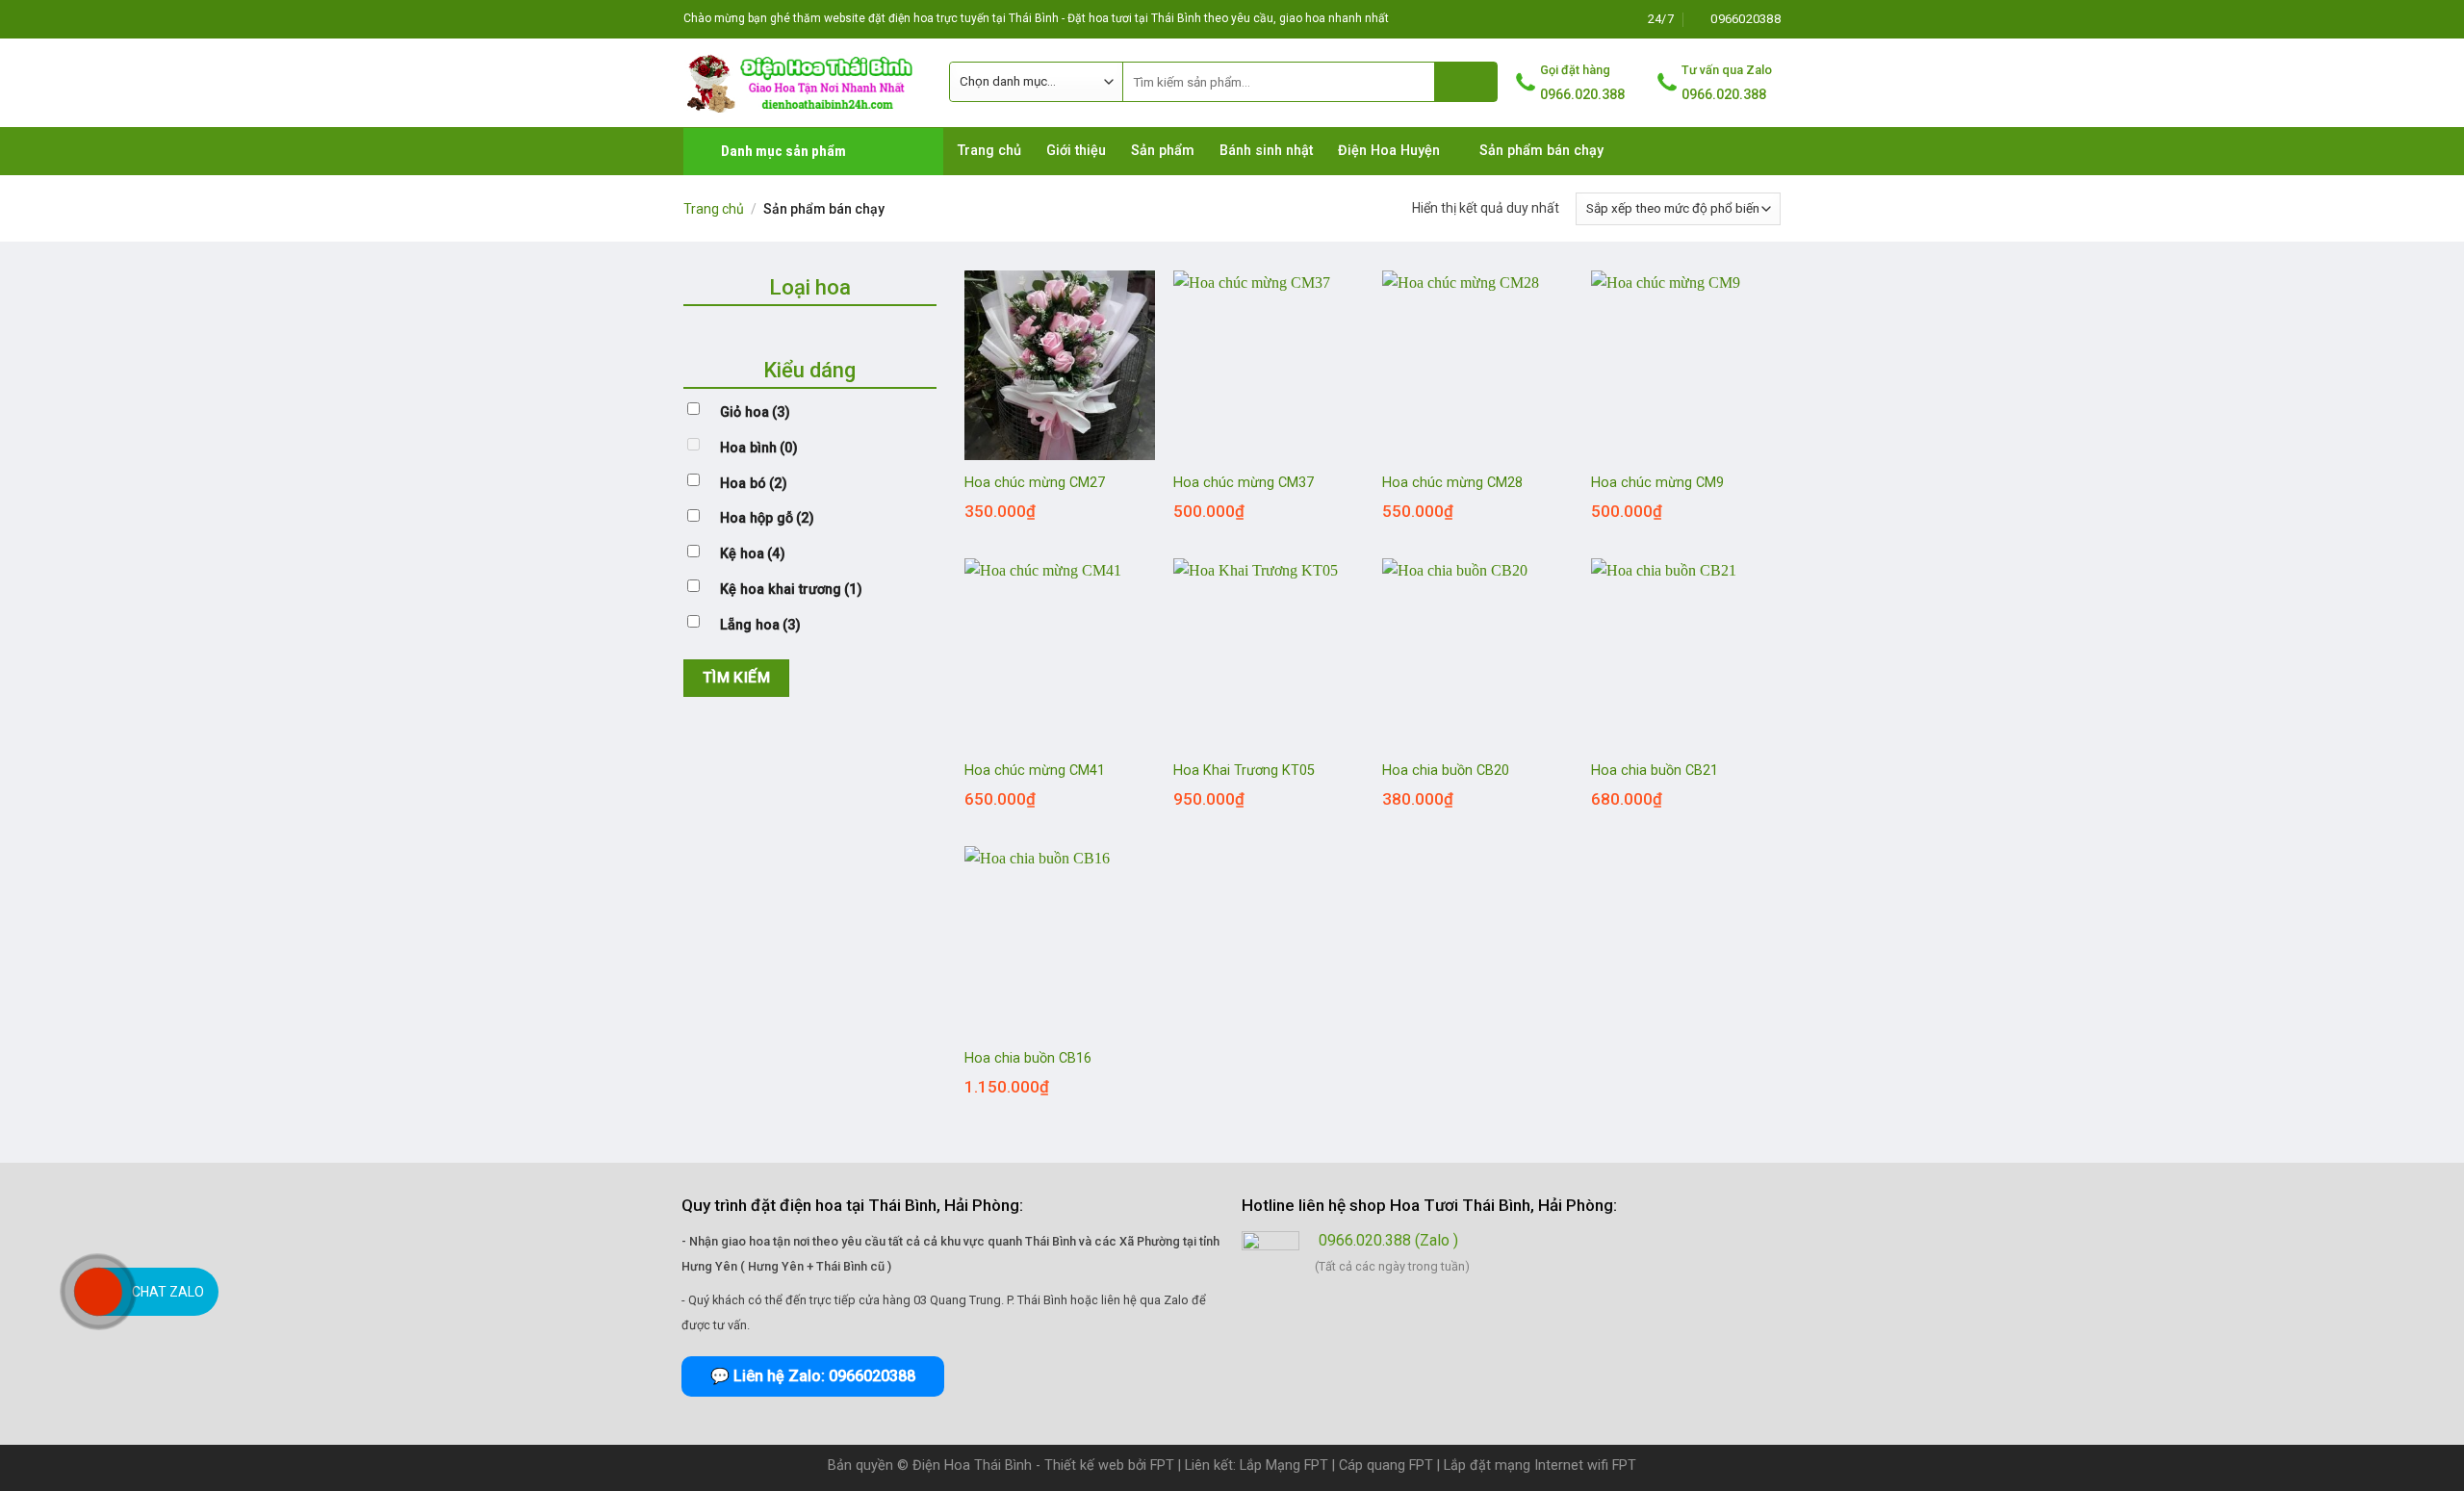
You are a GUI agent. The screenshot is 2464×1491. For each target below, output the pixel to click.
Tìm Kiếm (737, 678)
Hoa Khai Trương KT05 (1244, 771)
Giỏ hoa (755, 412)
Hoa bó (754, 484)
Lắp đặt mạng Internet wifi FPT (1540, 1465)
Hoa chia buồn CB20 (1446, 771)
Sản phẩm (1163, 151)
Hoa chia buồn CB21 (1655, 771)
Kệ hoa (753, 554)
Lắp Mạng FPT (1284, 1465)
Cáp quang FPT (1386, 1465)
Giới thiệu (1076, 151)
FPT (1162, 1465)
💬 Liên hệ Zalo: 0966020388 (813, 1376)
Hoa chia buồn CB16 (1028, 1058)
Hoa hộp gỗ (767, 518)
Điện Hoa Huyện (1389, 151)
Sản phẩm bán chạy (1541, 151)
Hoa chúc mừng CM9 (1657, 483)
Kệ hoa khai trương (791, 590)
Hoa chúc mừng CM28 (1452, 483)
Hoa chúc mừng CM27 (1035, 483)
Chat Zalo (168, 1292)
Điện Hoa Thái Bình (972, 1465)
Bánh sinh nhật (1266, 151)
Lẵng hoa (760, 625)
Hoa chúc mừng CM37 (1244, 483)
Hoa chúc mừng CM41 (1035, 771)
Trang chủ (989, 151)
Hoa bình (759, 448)
